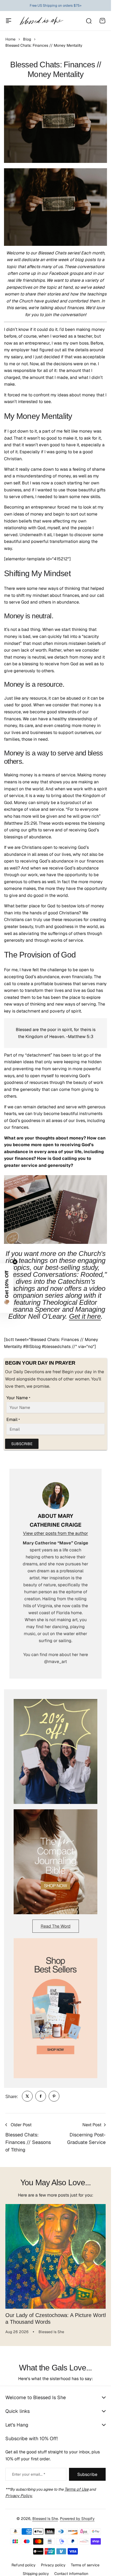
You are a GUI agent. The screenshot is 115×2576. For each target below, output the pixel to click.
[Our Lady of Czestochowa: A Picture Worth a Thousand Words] (55, 2254)
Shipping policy (36, 2570)
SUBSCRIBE (22, 1444)
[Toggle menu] (9, 21)
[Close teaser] (15, 1262)
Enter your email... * (29, 2470)
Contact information (71, 2570)
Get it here (85, 1316)
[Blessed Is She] (41, 21)
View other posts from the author (55, 1533)
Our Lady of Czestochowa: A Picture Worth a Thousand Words (48, 2314)
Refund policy (24, 2561)
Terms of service (85, 2561)
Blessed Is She (45, 2515)
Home (10, 39)
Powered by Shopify (77, 2515)
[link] (27, 2096)
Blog (27, 39)
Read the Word (56, 1926)
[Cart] (102, 21)
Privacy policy (53, 2561)
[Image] (55, 1751)
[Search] (89, 21)
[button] (7, 1288)
